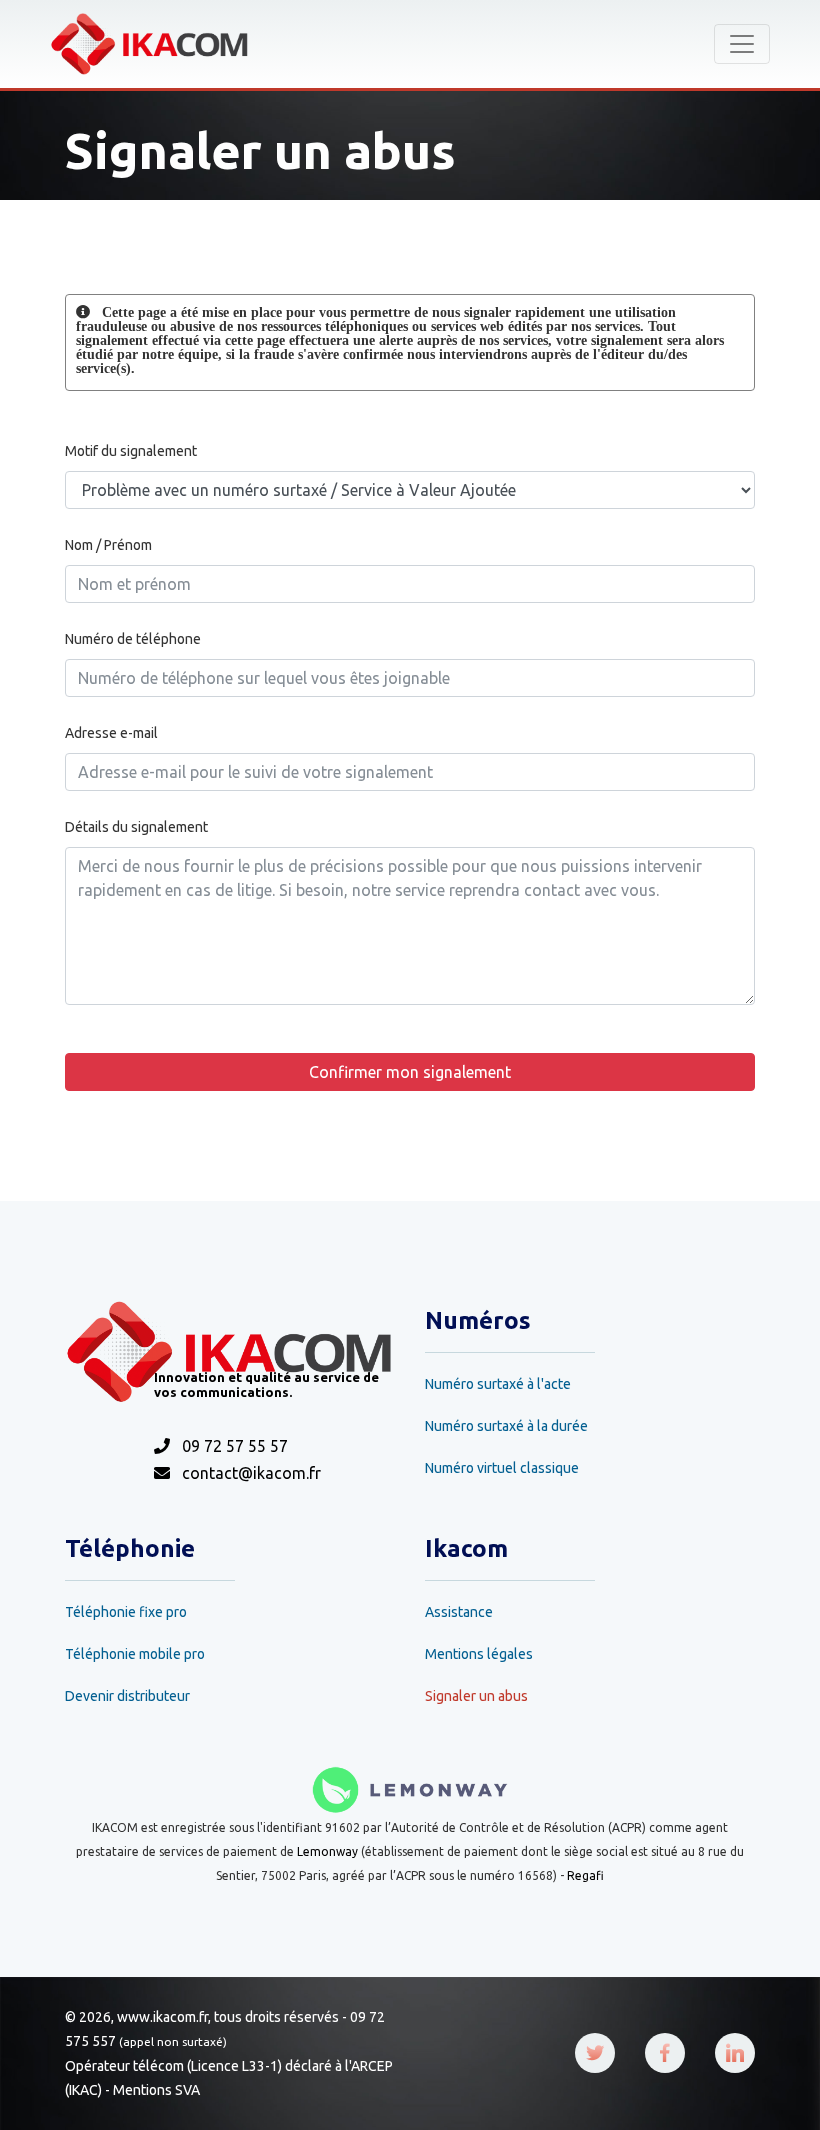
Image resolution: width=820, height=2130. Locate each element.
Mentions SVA (156, 2090)
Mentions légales (479, 1654)
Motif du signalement (131, 451)
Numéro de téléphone (133, 639)
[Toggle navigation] (742, 44)
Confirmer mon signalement (410, 1072)
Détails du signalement (136, 827)
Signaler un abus (476, 1696)
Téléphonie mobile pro (135, 1654)
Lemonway (327, 1851)
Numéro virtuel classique (502, 1468)
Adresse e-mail (111, 733)
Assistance (459, 1612)
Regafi (585, 1875)
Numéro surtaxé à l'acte (498, 1384)
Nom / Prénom (108, 545)
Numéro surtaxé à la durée (506, 1426)
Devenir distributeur (127, 1696)
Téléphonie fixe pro (126, 1612)
